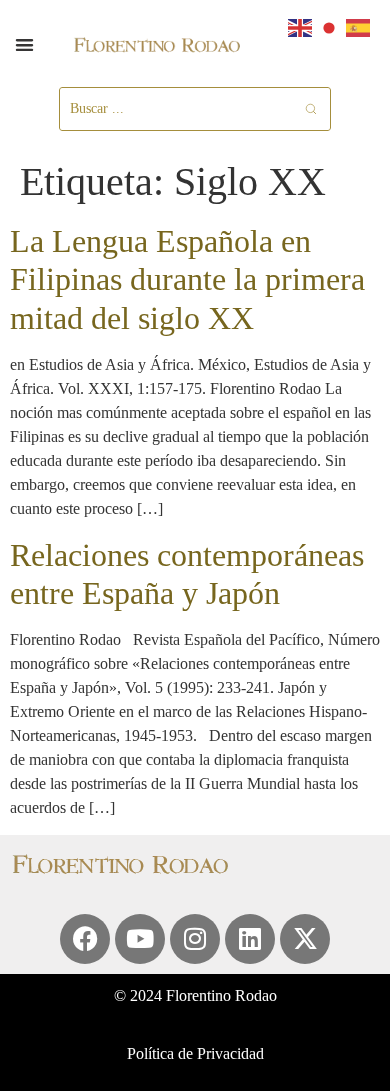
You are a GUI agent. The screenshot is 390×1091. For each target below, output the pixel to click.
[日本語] (330, 26)
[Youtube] (140, 939)
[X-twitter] (305, 939)
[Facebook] (85, 939)
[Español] (359, 26)
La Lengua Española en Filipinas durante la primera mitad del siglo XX (187, 279)
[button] (24, 44)
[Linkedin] (250, 939)
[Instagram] (195, 939)
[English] (301, 26)
